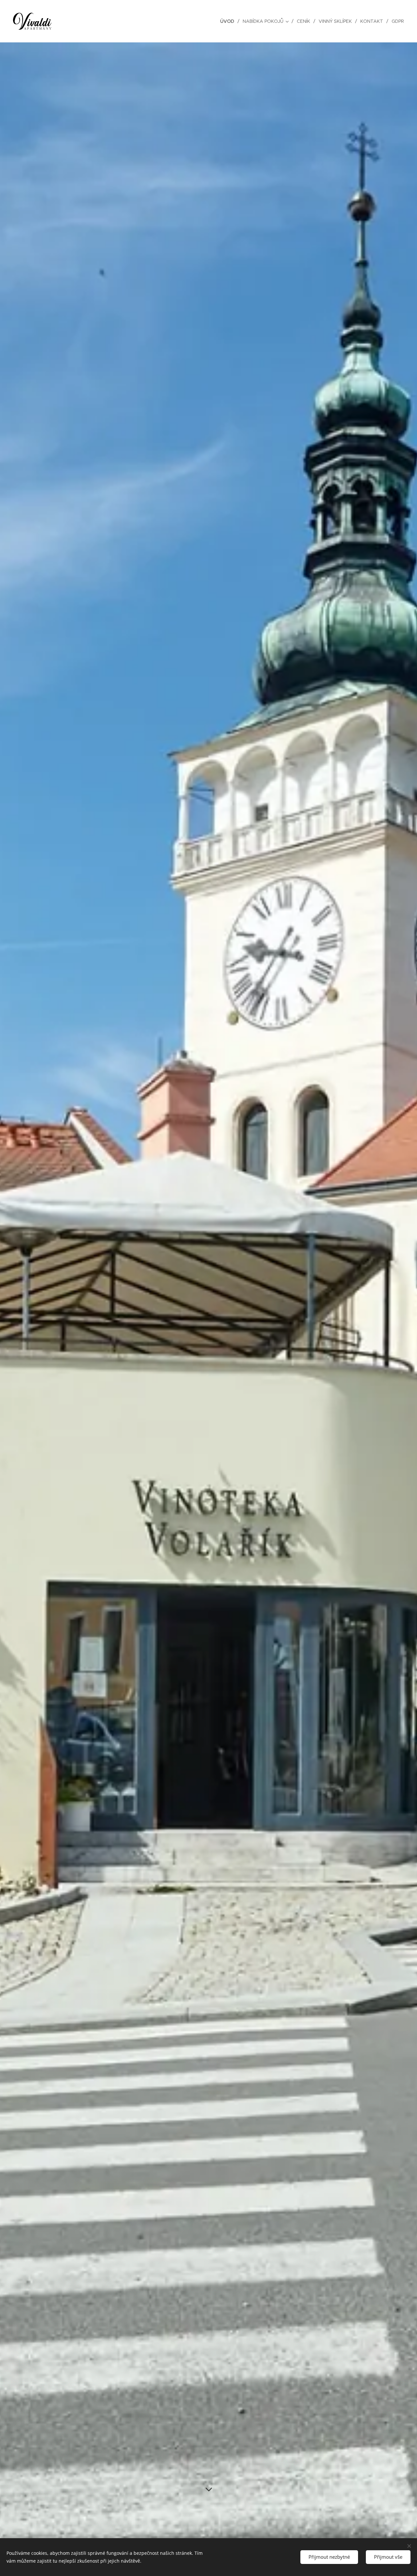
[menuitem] (229, 21)
